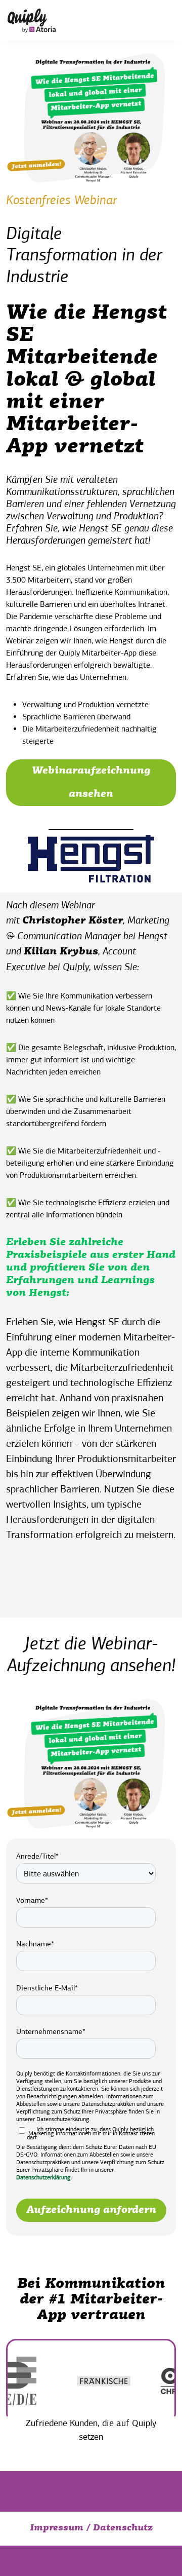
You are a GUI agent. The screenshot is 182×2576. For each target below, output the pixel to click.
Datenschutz (123, 2528)
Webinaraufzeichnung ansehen (91, 783)
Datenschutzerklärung (43, 2177)
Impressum (57, 2528)
